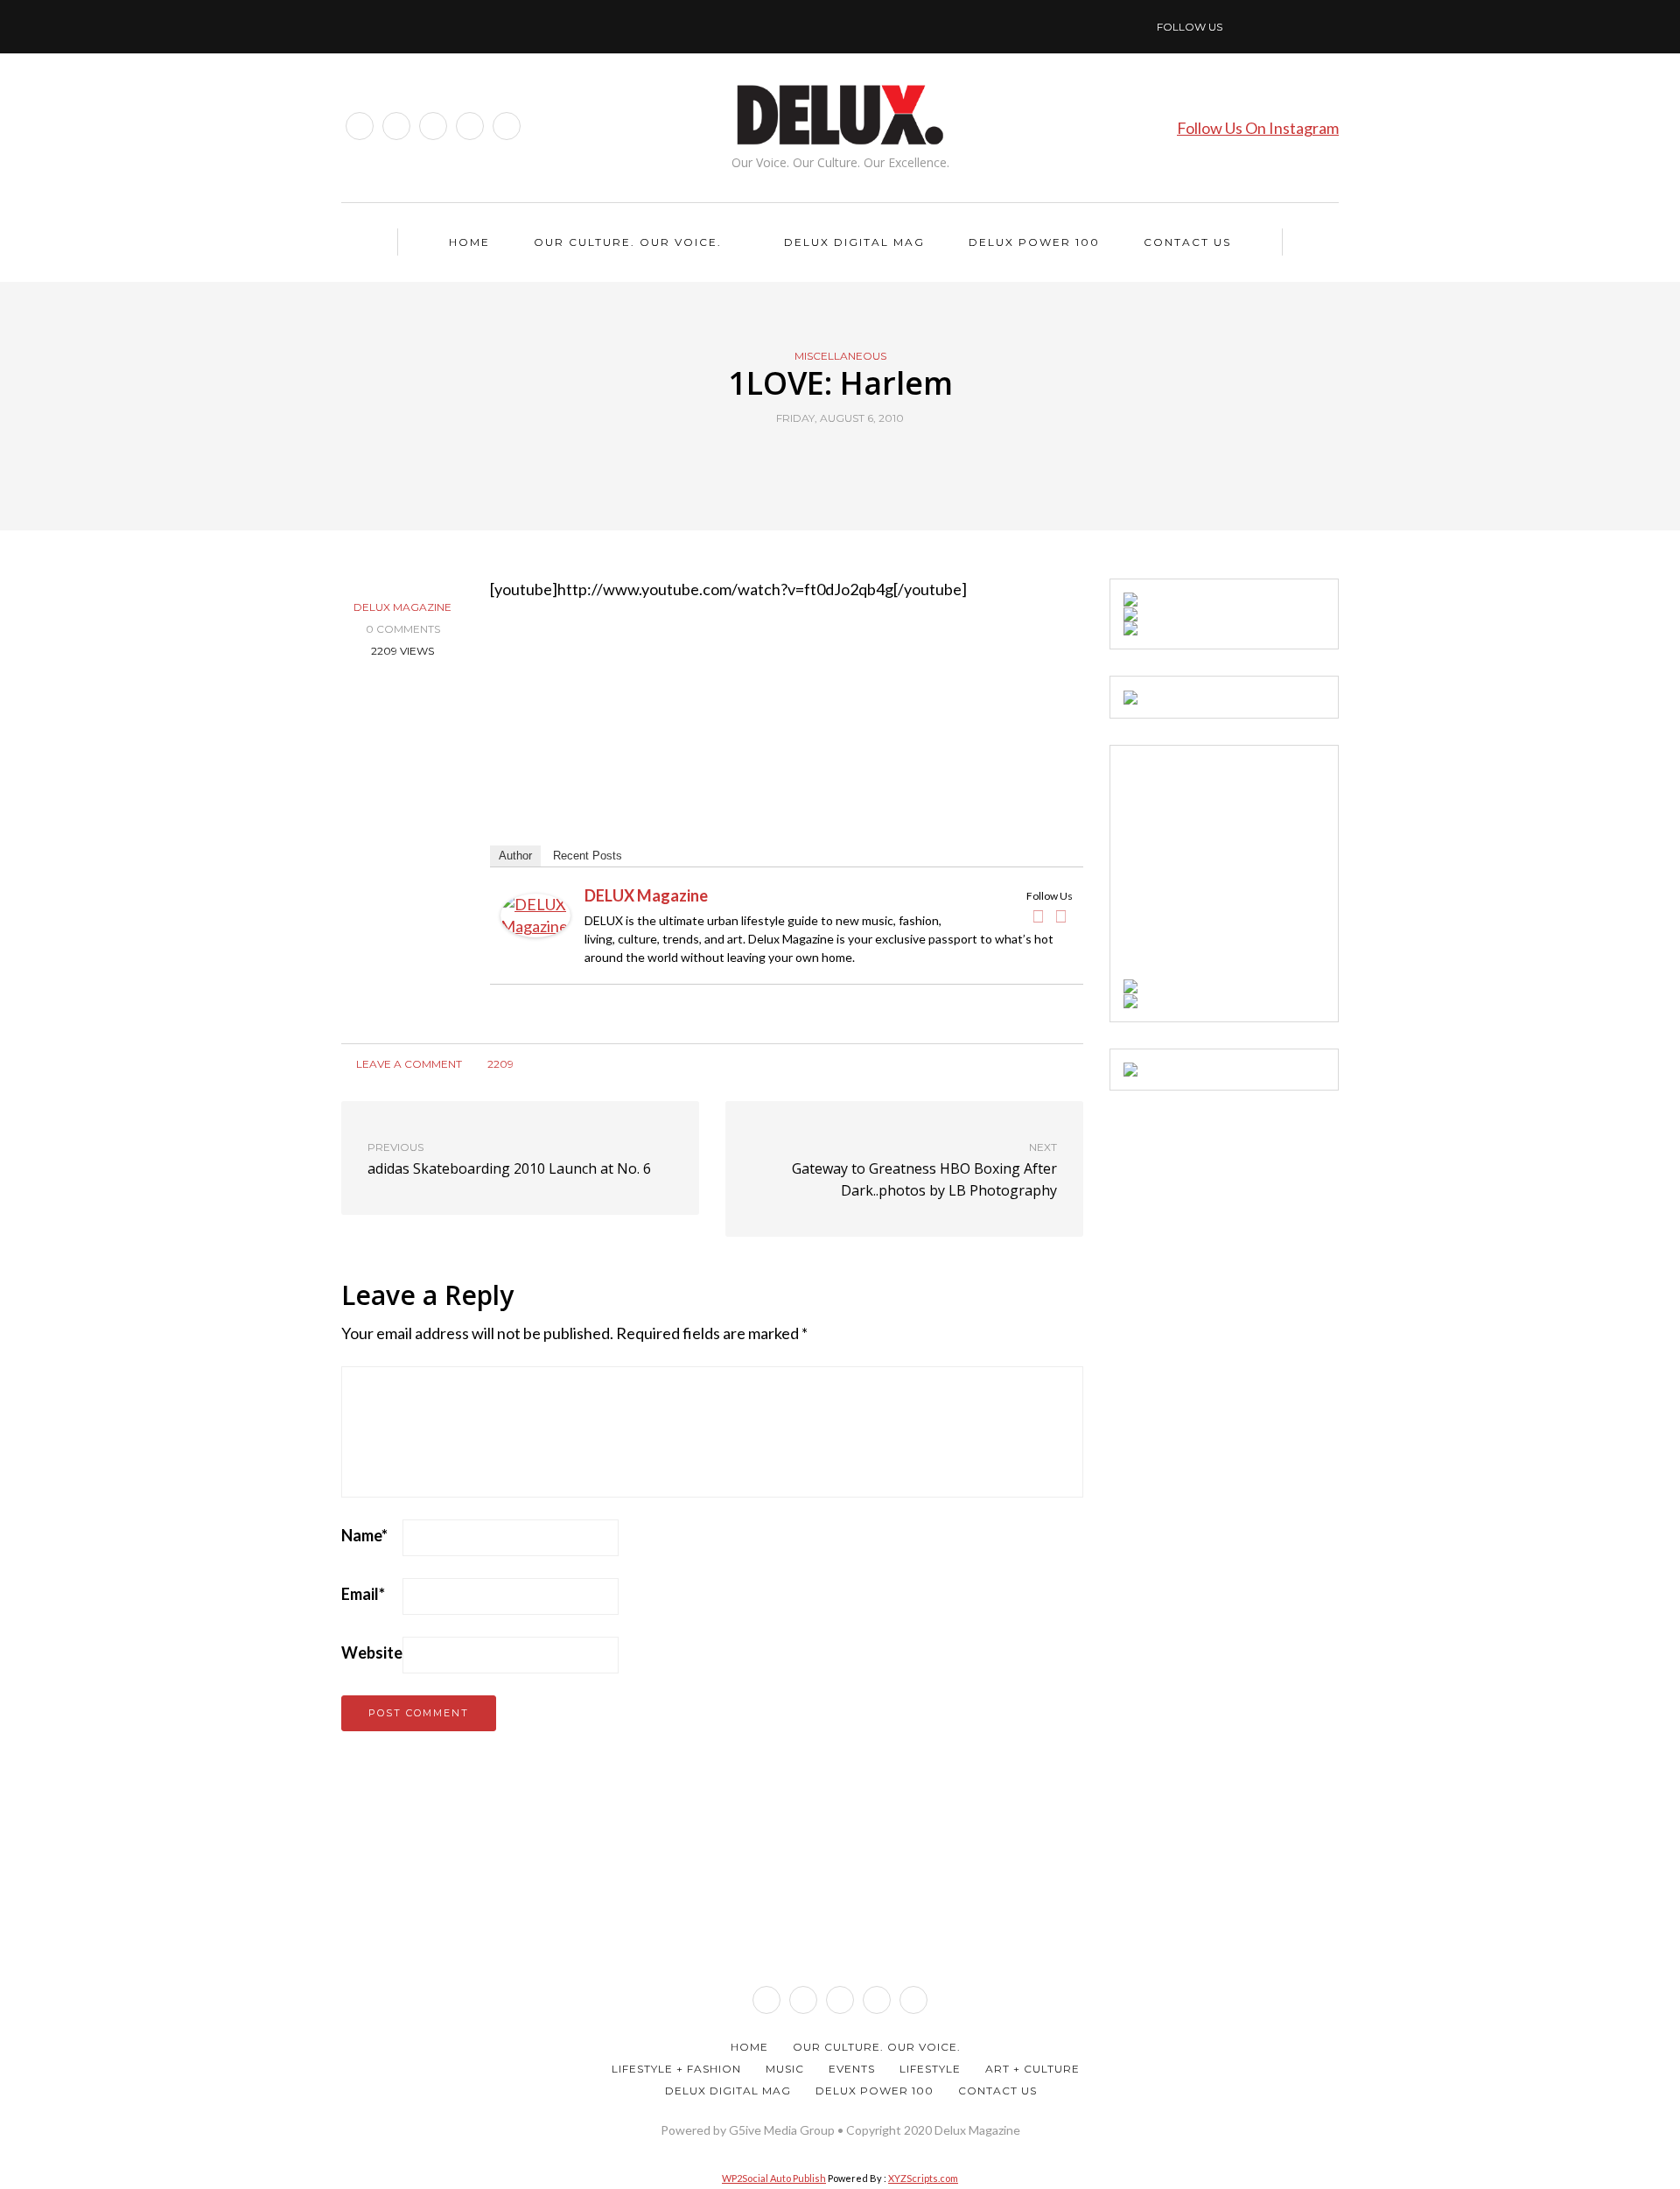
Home (469, 242)
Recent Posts (588, 856)
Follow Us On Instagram (1258, 128)
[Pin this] (873, 459)
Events (852, 2069)
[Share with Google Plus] (851, 459)
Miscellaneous (840, 356)
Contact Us (1187, 242)
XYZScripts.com (923, 2178)
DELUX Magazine (402, 607)
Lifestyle (930, 2069)
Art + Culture (1032, 2069)
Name (364, 1535)
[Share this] (807, 459)
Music (785, 2069)
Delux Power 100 (1034, 242)
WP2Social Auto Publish (774, 2178)
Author (515, 856)
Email (363, 1594)
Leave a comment (408, 1064)
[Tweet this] (829, 459)
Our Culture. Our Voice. (628, 242)
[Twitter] (1061, 916)
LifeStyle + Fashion (676, 2069)
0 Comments (403, 629)
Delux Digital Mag (854, 242)
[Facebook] (1039, 916)
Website (372, 1652)
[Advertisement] (1255, 868)
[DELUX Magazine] (535, 913)
